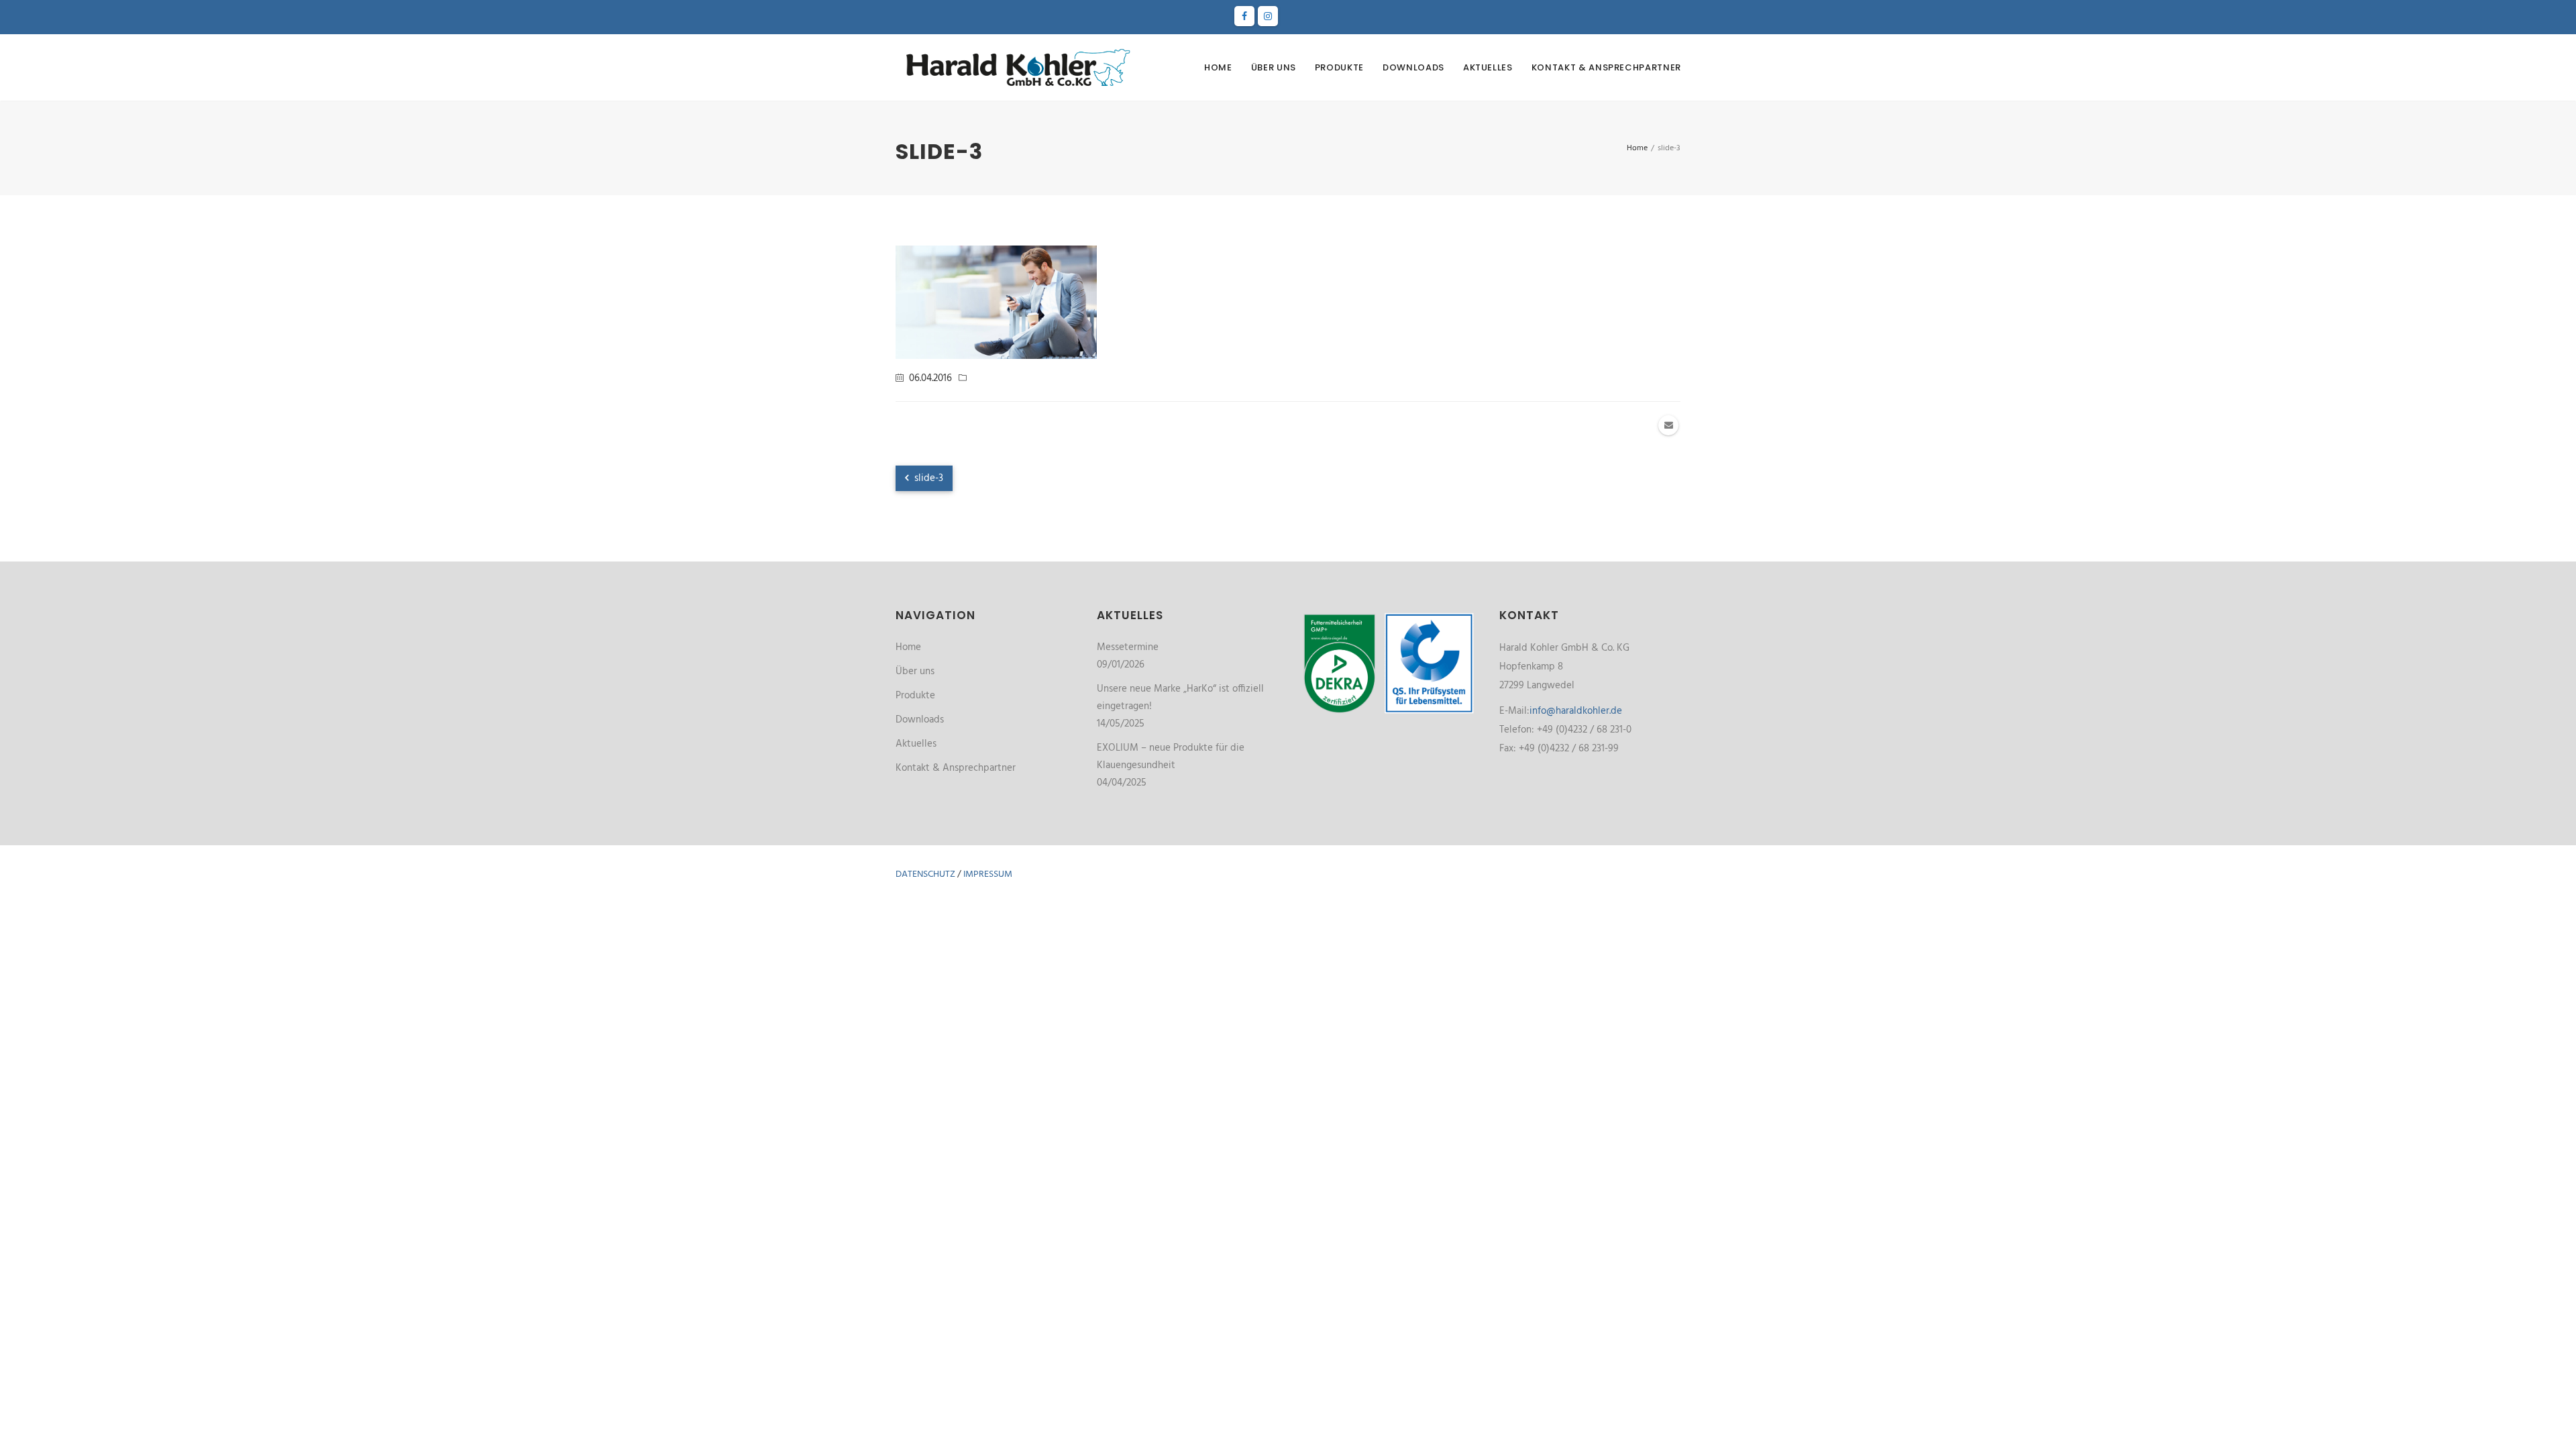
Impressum (988, 874)
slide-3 (927, 478)
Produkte (1339, 67)
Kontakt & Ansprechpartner (1606, 67)
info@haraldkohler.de (1576, 711)
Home (1218, 67)
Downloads (1413, 67)
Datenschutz (925, 874)
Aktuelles (1488, 67)
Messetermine (1128, 647)
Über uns (1274, 67)
